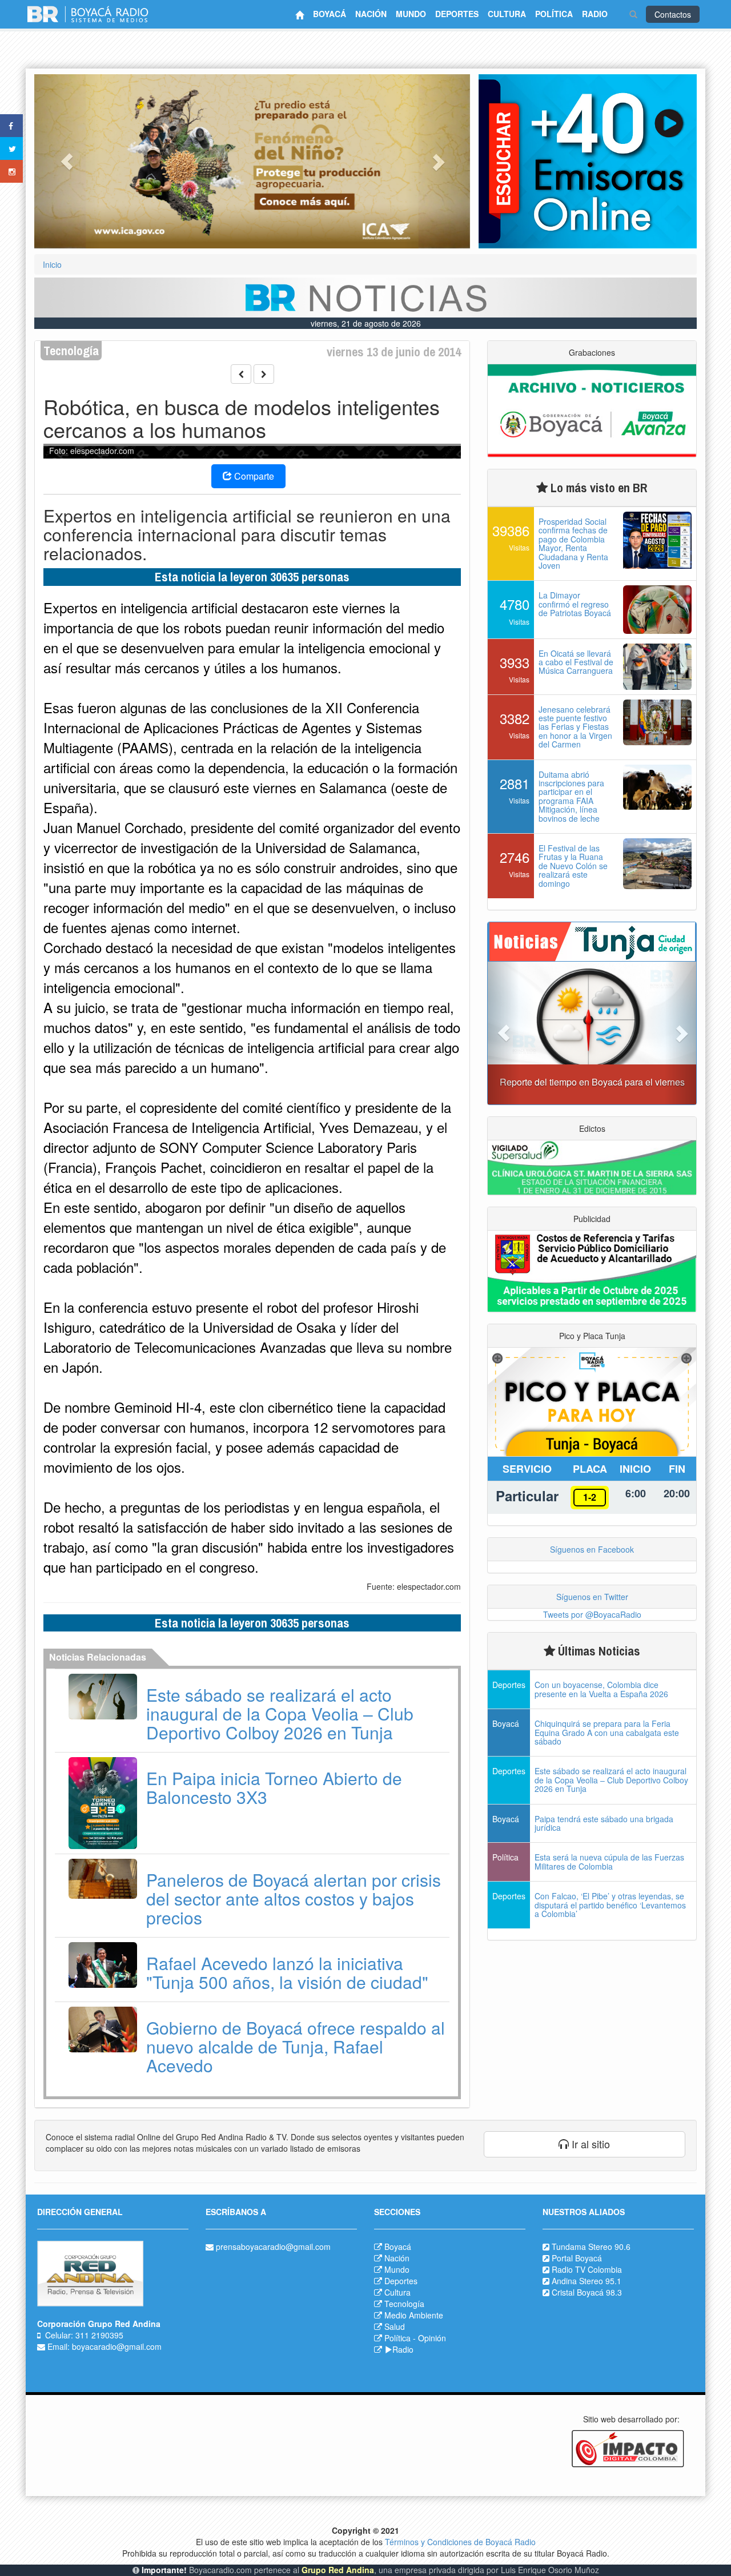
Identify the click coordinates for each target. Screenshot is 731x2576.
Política (397, 2338)
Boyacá (398, 2247)
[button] (67, 161)
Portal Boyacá (577, 2258)
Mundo (397, 2269)
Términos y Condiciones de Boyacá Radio (460, 2542)
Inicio (52, 264)
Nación (397, 2258)
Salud (395, 2326)
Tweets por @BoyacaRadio (592, 1614)
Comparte (253, 476)
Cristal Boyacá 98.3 (587, 2292)
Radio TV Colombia (587, 2269)
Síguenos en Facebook (592, 1549)
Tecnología (404, 2304)
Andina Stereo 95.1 (587, 2281)
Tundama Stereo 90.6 (591, 2247)
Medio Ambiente (414, 2315)
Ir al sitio (589, 2144)
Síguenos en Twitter (592, 1597)
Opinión (432, 2338)
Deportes (401, 2281)
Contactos (673, 14)
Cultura (397, 2292)
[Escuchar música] (588, 161)
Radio (403, 2349)
